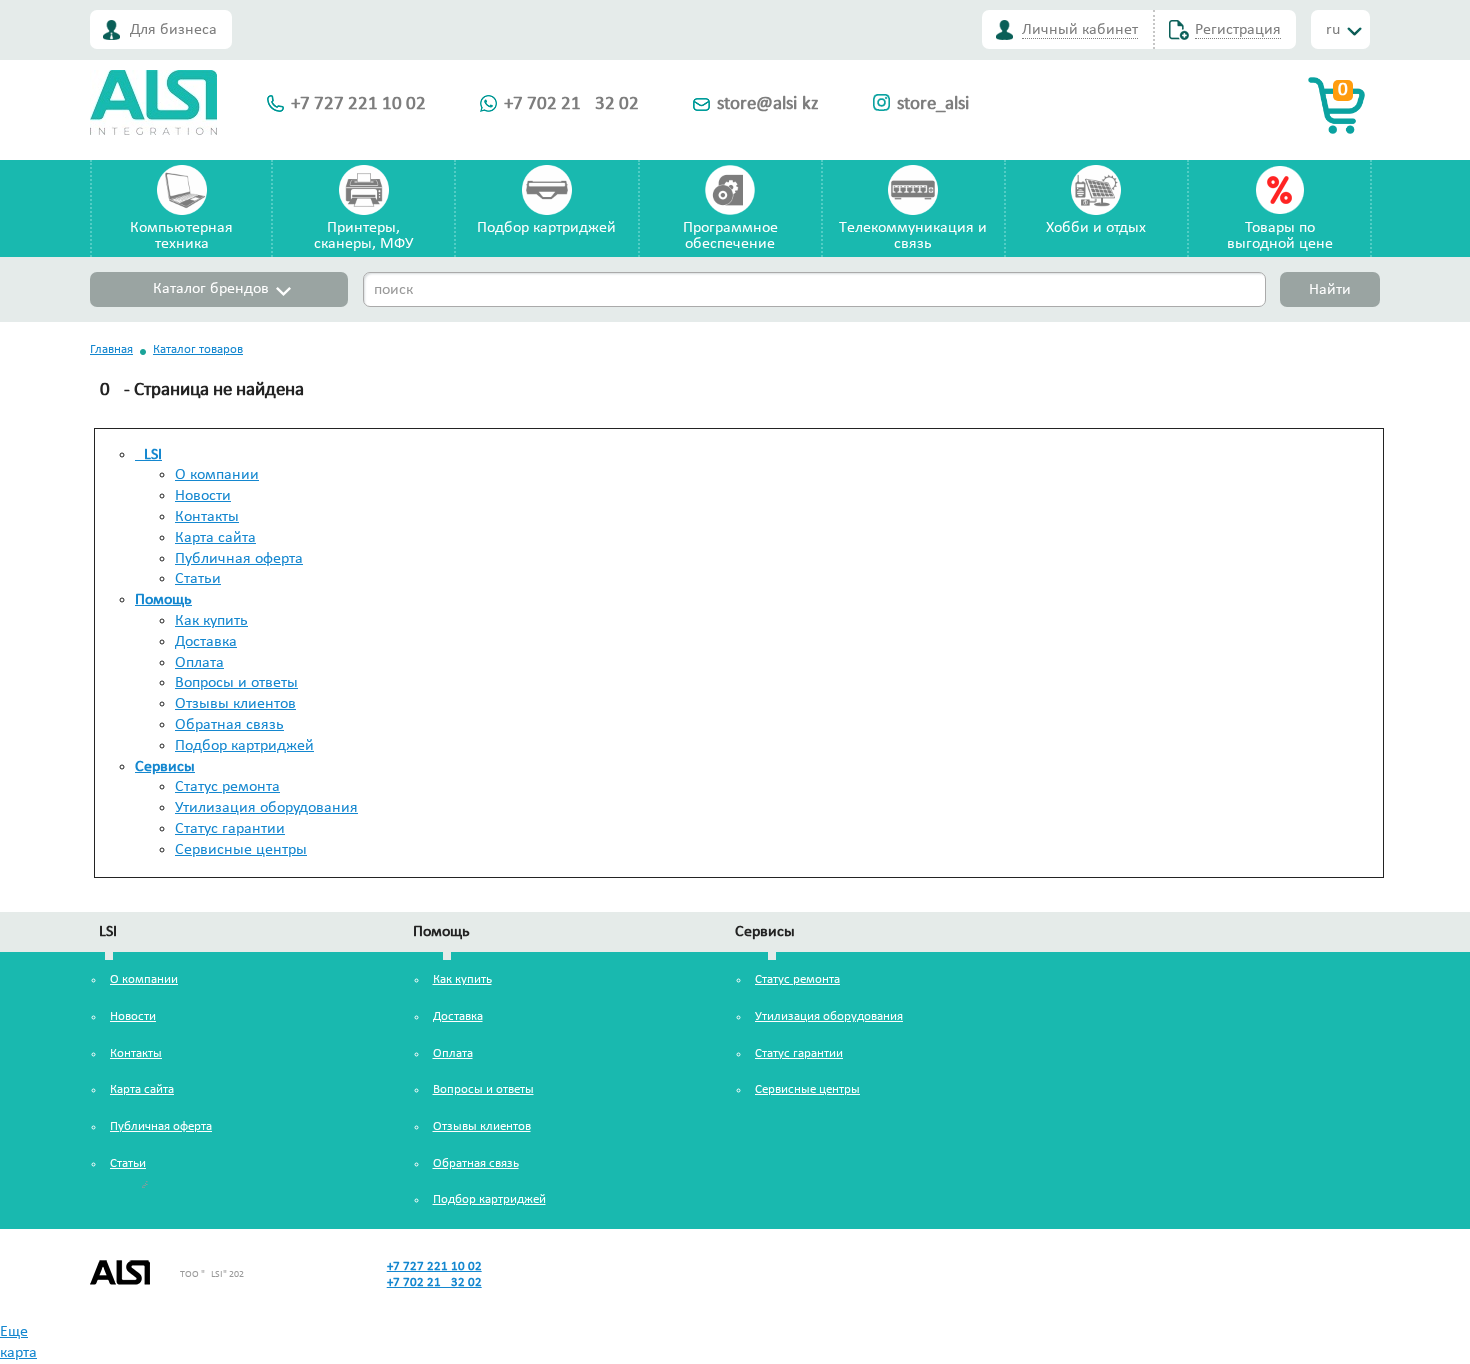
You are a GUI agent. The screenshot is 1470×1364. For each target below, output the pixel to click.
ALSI (148, 455)
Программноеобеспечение (730, 236)
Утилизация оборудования (266, 808)
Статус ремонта (227, 787)
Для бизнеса (173, 30)
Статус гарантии (230, 829)
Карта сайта (215, 538)
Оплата (199, 663)
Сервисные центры (241, 850)
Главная (111, 349)
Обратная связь (229, 725)
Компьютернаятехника (181, 236)
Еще (14, 1332)
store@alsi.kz (768, 104)
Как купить (211, 621)
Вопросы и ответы (236, 683)
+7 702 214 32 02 (571, 104)
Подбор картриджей (546, 228)
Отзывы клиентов (235, 704)
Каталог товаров (198, 349)
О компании (217, 475)
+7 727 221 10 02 (358, 104)
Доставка (206, 642)
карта (18, 1353)
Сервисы (165, 767)
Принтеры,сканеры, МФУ (363, 236)
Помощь (163, 600)
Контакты (207, 517)
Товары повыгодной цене (1280, 236)
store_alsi (933, 104)
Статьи (198, 579)
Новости (203, 496)
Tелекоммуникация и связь (913, 236)
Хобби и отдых (1096, 228)
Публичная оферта (239, 559)
